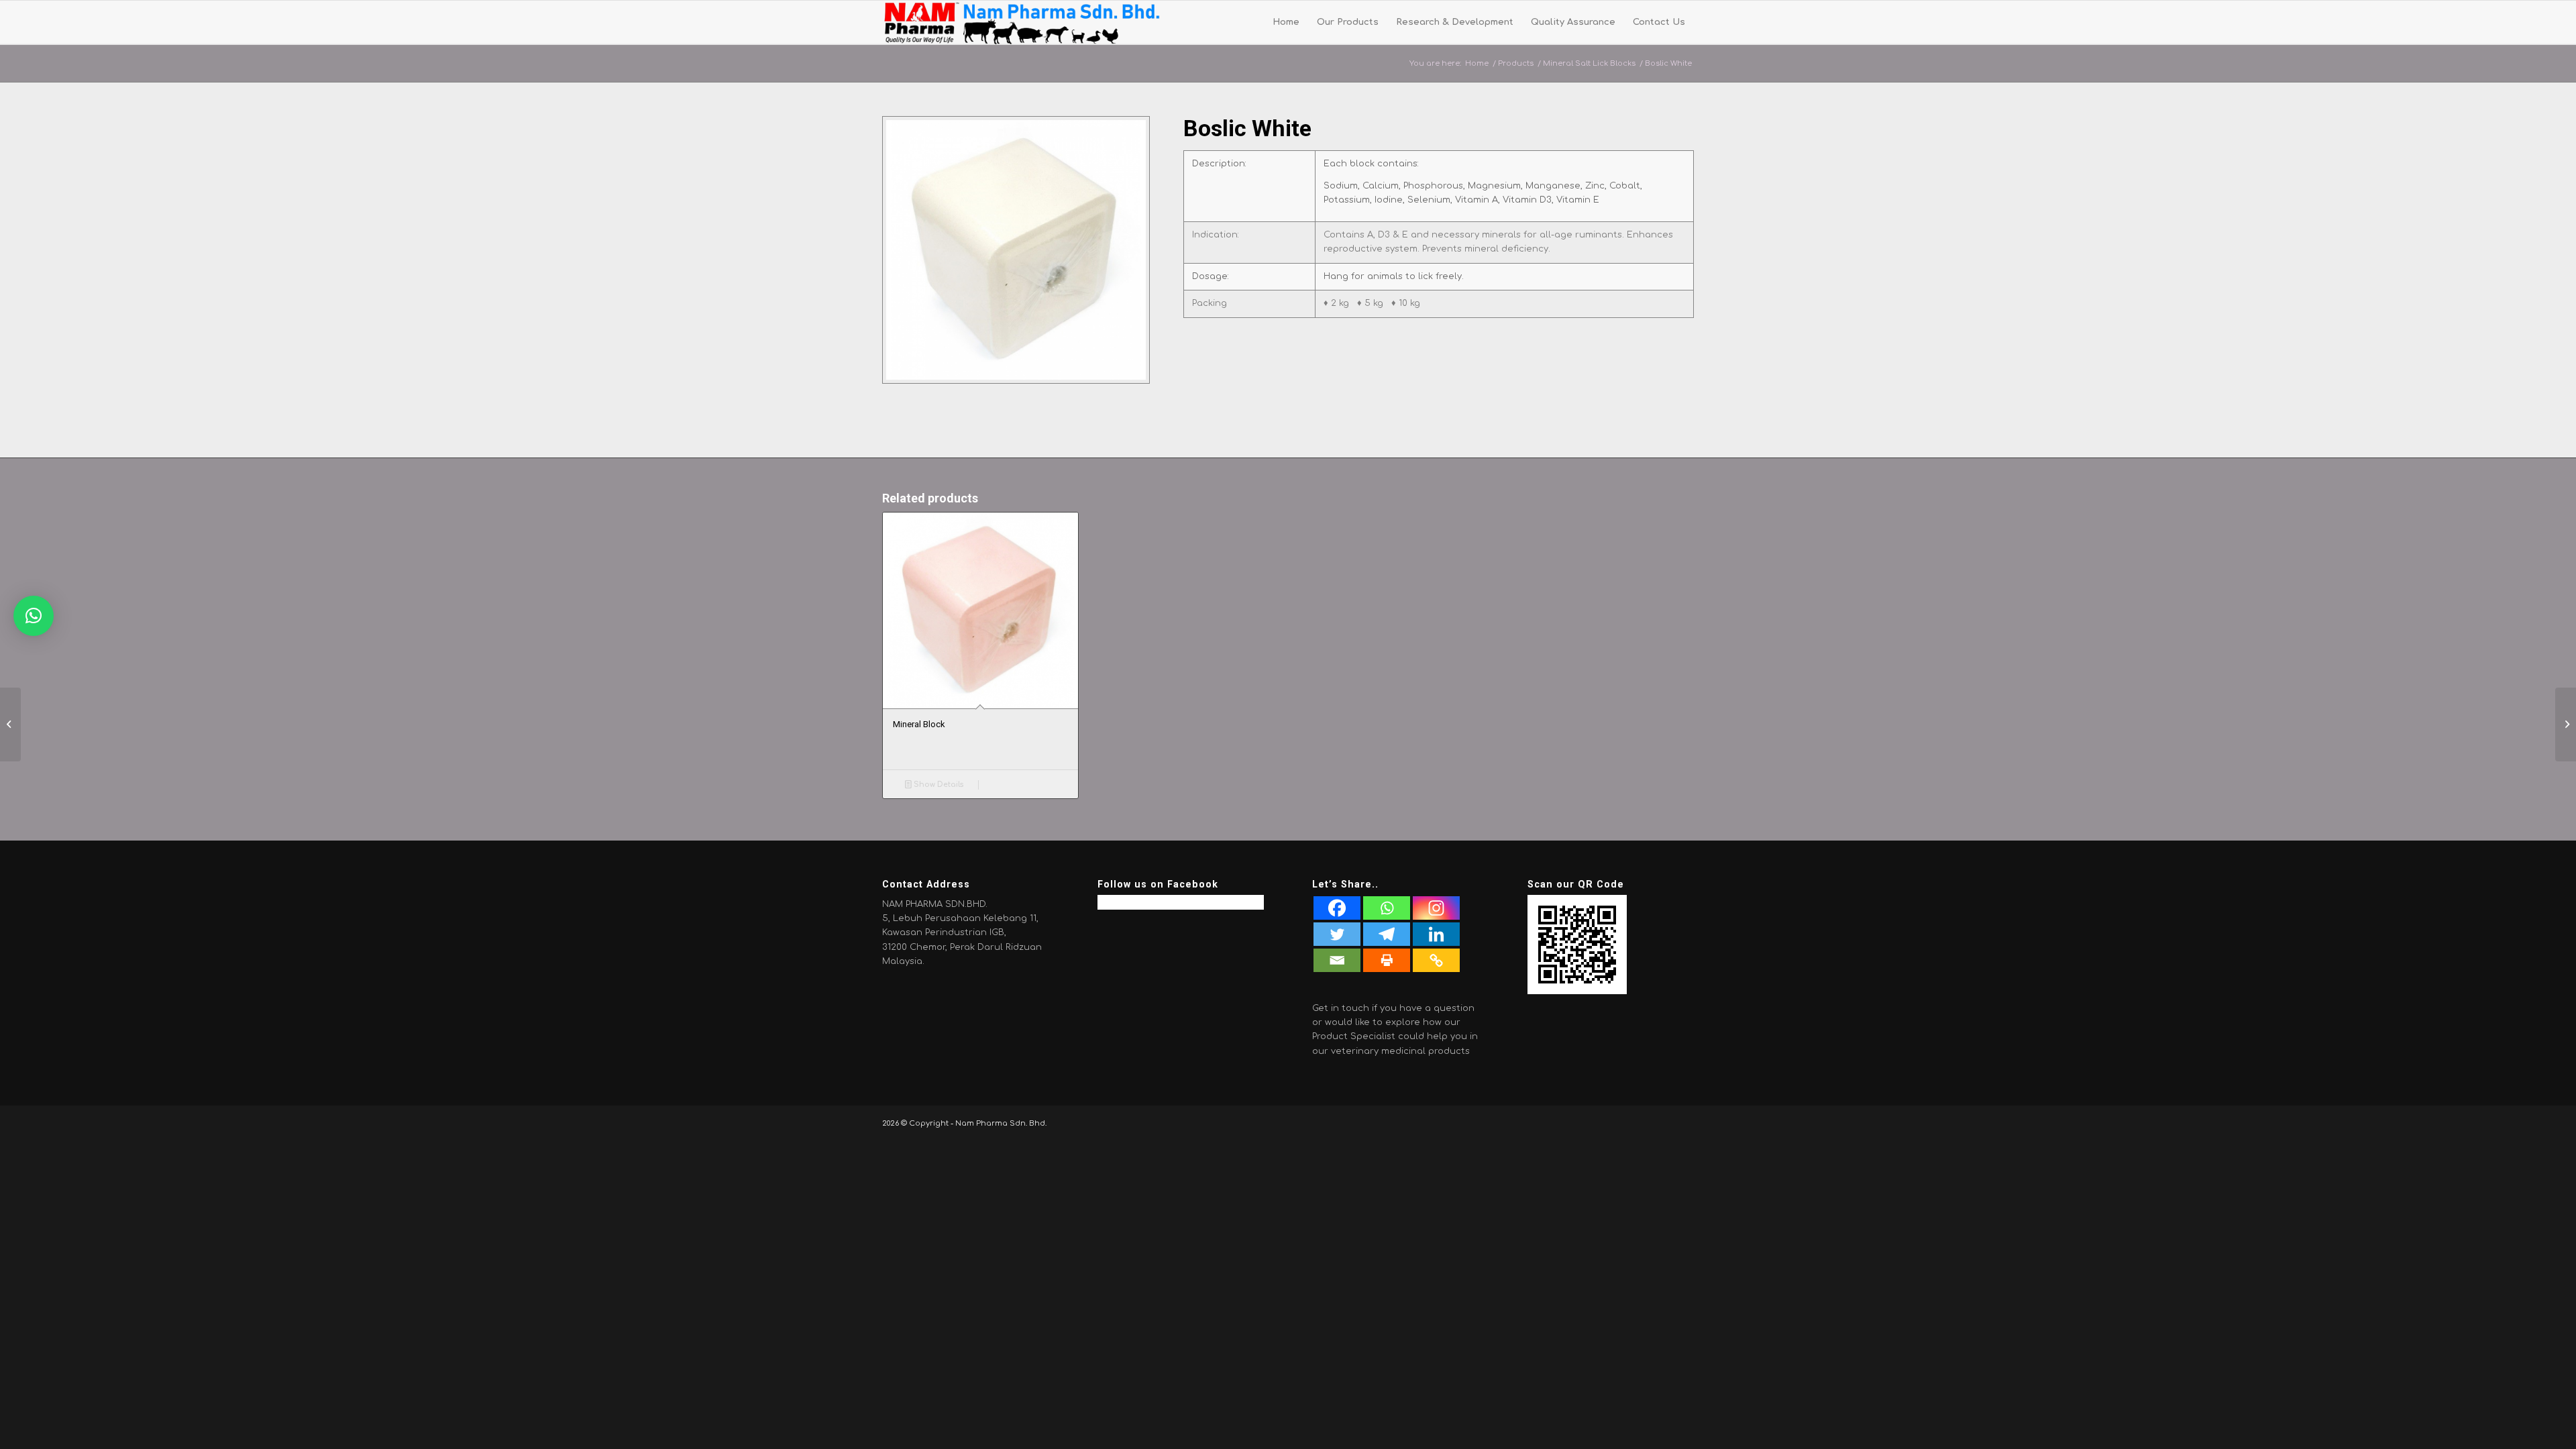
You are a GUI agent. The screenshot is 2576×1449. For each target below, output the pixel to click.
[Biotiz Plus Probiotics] (2566, 724)
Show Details (937, 785)
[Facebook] (1337, 908)
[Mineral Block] (10, 724)
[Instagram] (1436, 908)
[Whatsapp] (1387, 908)
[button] (34, 616)
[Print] (1387, 960)
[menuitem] (1286, 22)
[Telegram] (1387, 934)
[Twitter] (1337, 934)
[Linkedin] (1436, 934)
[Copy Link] (1436, 960)
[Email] (1337, 960)
